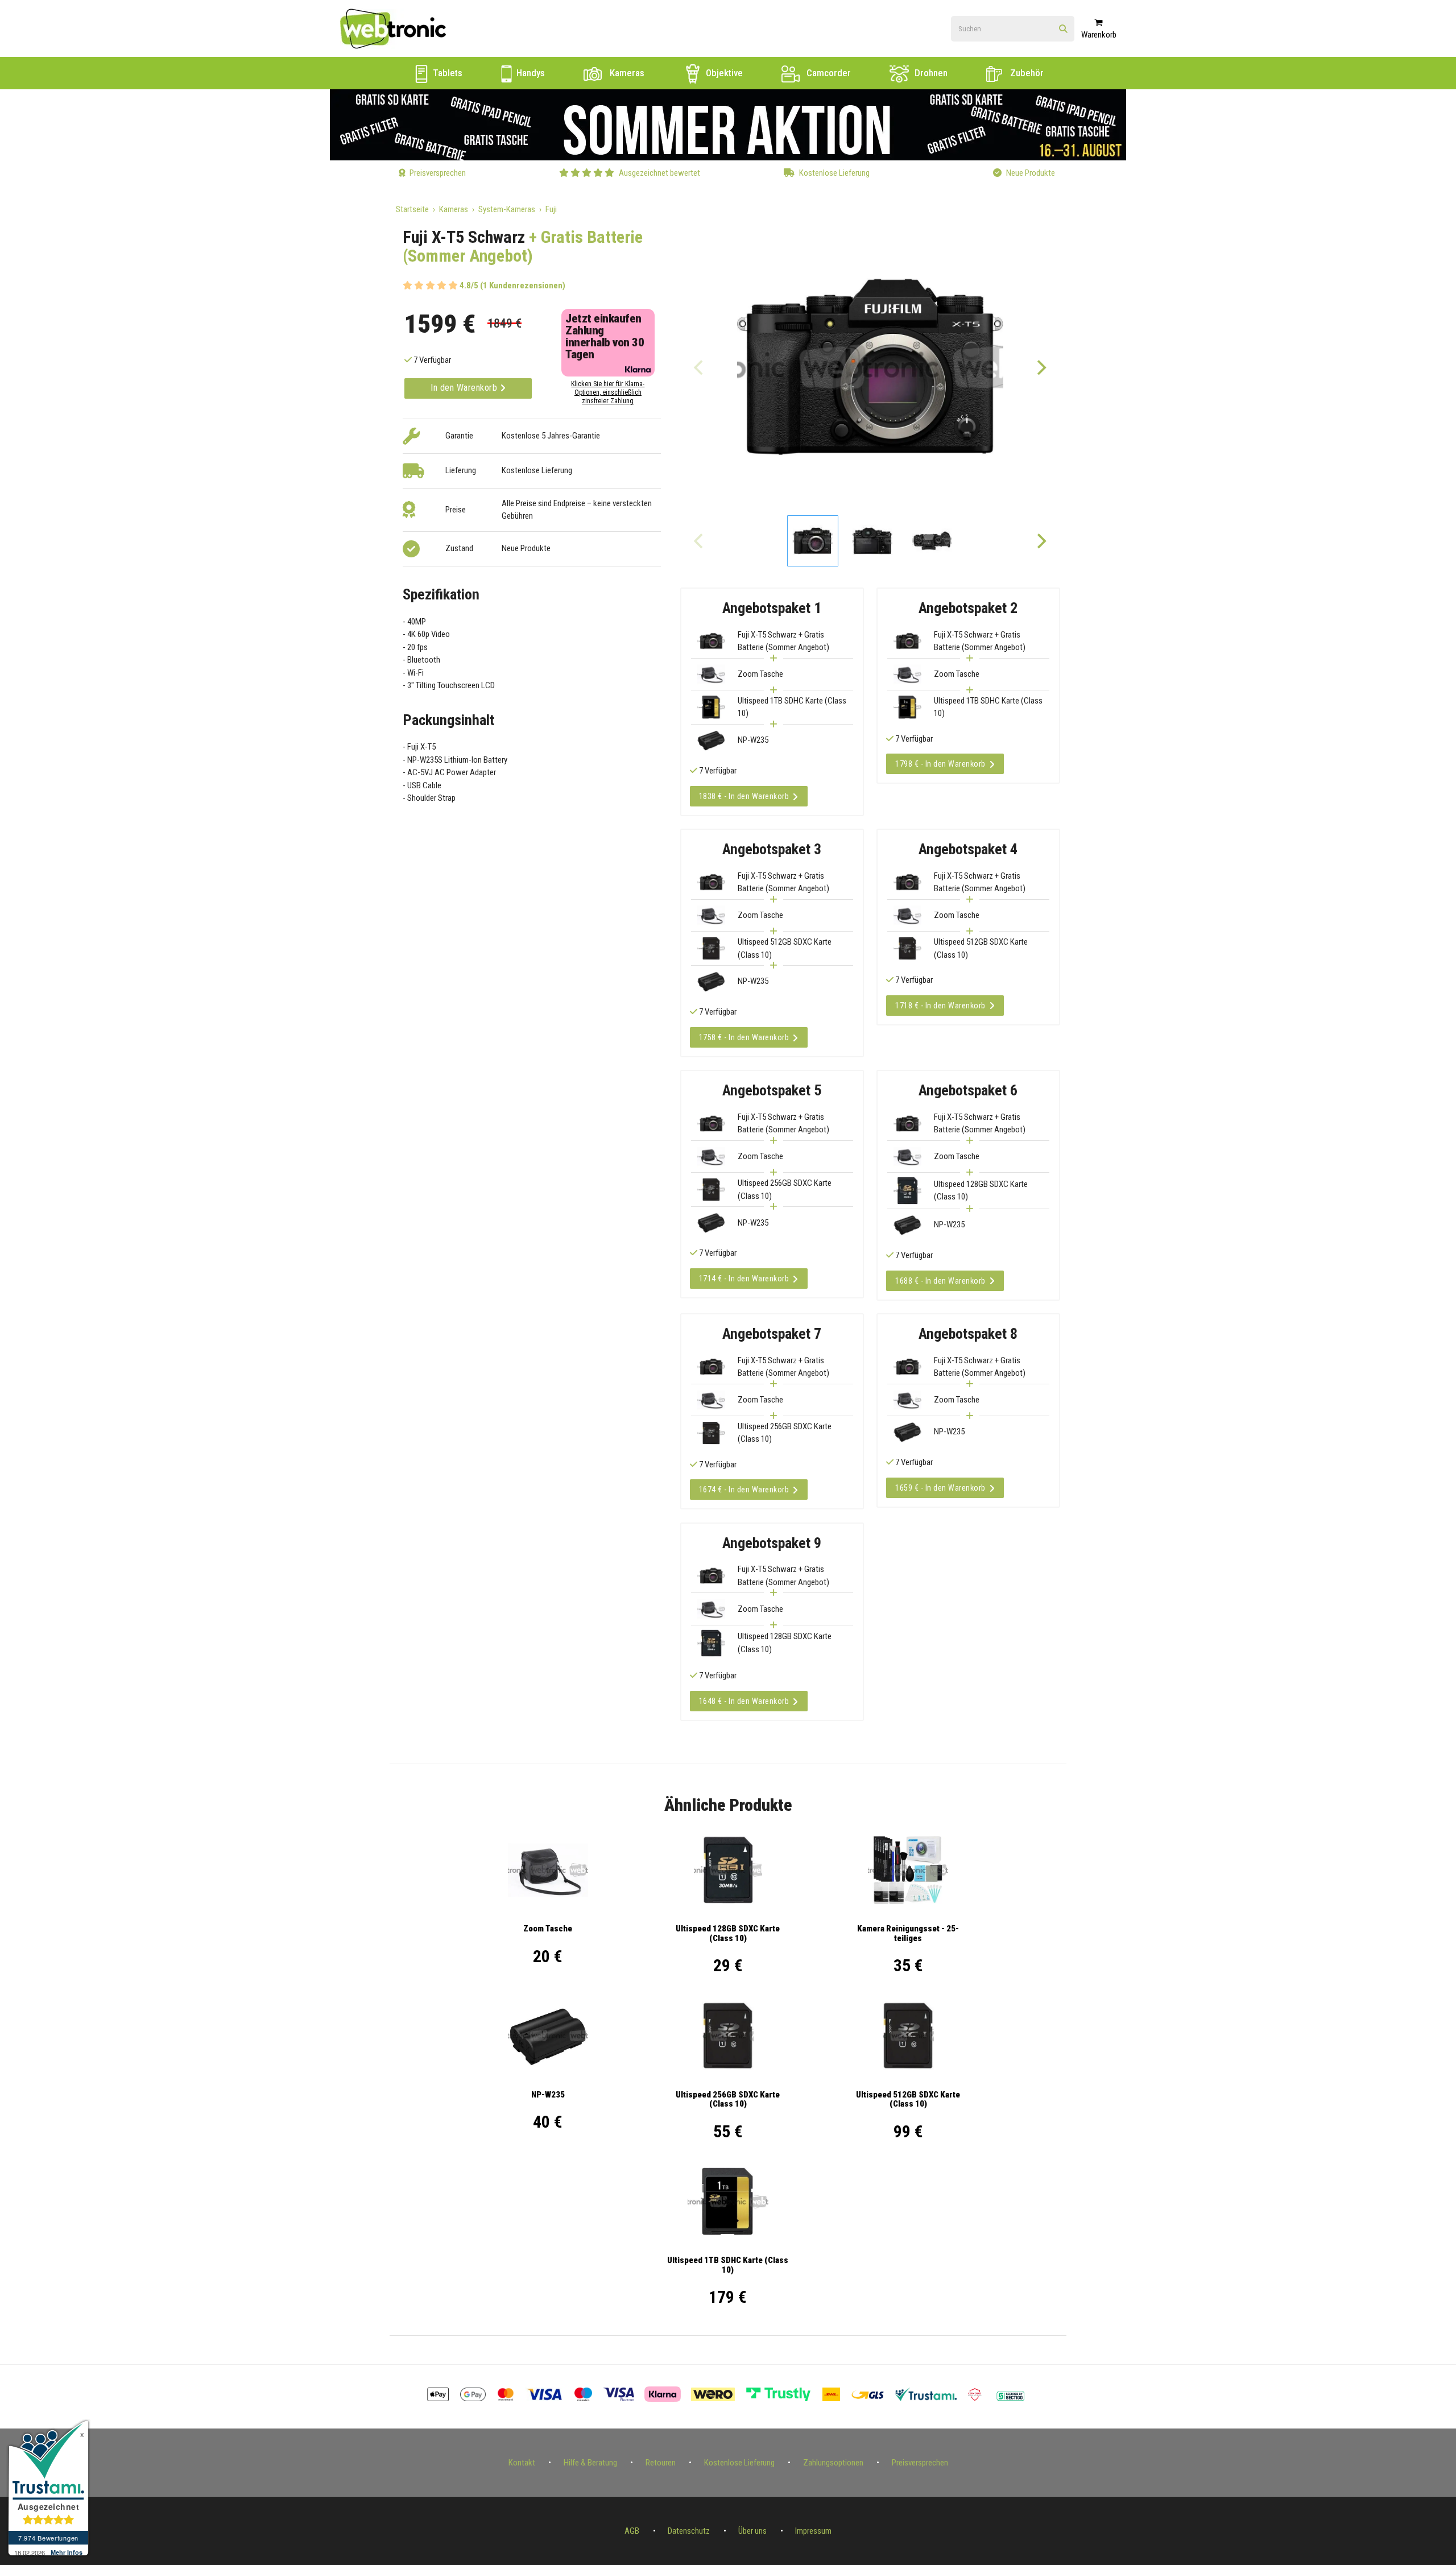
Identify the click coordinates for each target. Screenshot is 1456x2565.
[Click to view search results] (1063, 29)
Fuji (551, 209)
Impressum (813, 2531)
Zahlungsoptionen (833, 2463)
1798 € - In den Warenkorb (940, 764)
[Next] (1041, 367)
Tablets (446, 73)
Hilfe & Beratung (590, 2463)
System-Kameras (507, 209)
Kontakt (522, 2463)
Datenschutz (689, 2531)
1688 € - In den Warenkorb (940, 1281)
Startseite (412, 209)
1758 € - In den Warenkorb (744, 1037)
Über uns (752, 2531)
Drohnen (930, 73)
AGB (632, 2531)
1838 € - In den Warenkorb (744, 796)
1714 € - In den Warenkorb (744, 1279)
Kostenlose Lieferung (739, 2463)
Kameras (626, 73)
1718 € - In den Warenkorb (940, 1006)
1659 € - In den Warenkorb (940, 1488)
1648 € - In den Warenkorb (744, 1701)
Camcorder (828, 73)
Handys (530, 73)
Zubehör (1026, 73)
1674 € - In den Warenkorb (744, 1490)
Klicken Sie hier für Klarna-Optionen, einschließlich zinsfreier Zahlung (608, 392)
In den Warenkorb (465, 388)
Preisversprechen (920, 2463)
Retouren (661, 2463)
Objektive (723, 73)
